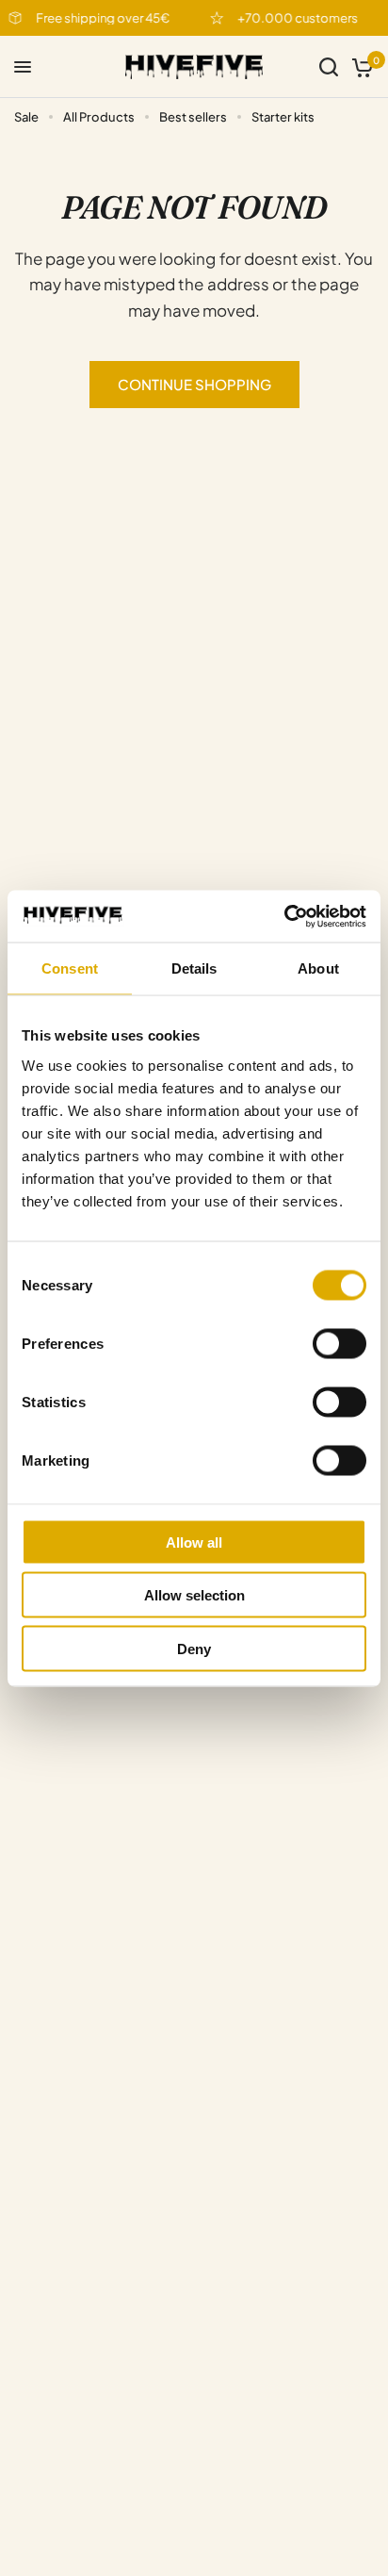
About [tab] (318, 968)
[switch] (339, 1343)
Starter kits (283, 117)
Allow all (194, 1542)
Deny (194, 1648)
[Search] (329, 67)
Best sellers (193, 117)
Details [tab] (194, 968)
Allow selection (194, 1595)
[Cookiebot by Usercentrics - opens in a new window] (284, 916)
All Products (99, 117)
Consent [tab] (70, 968)
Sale (26, 117)
